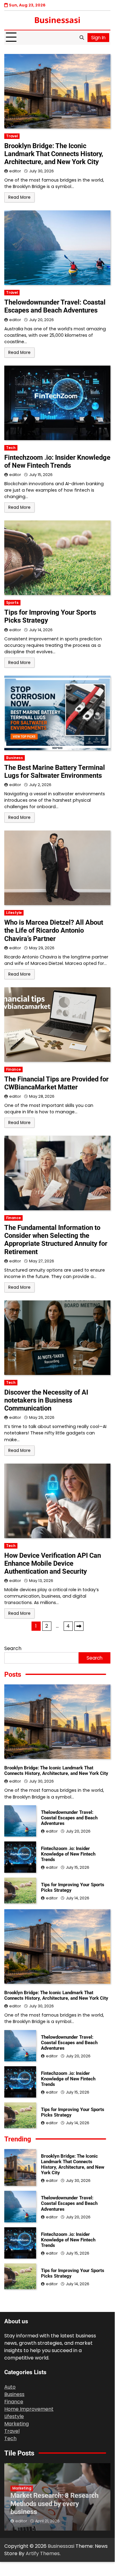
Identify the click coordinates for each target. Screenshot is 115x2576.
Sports (12, 603)
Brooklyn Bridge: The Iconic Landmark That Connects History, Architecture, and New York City (54, 154)
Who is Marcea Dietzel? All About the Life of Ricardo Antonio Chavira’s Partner (54, 930)
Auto (10, 2387)
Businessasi (57, 20)
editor (15, 171)
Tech (11, 448)
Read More (19, 197)
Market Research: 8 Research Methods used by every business (54, 2503)
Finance (13, 1069)
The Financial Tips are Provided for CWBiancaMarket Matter (56, 1083)
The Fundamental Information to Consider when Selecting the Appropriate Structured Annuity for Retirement (56, 1240)
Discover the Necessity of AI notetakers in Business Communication (46, 1400)
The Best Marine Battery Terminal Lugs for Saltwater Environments (55, 772)
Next (79, 1626)
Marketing (17, 2424)
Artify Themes (43, 2553)
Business (15, 758)
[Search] (82, 37)
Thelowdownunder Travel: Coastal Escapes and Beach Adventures (55, 306)
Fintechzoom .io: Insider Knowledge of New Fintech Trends (57, 461)
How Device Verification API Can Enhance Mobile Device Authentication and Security (53, 1563)
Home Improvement (29, 2409)
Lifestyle (14, 913)
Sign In (98, 38)
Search (13, 1648)
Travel (12, 136)
